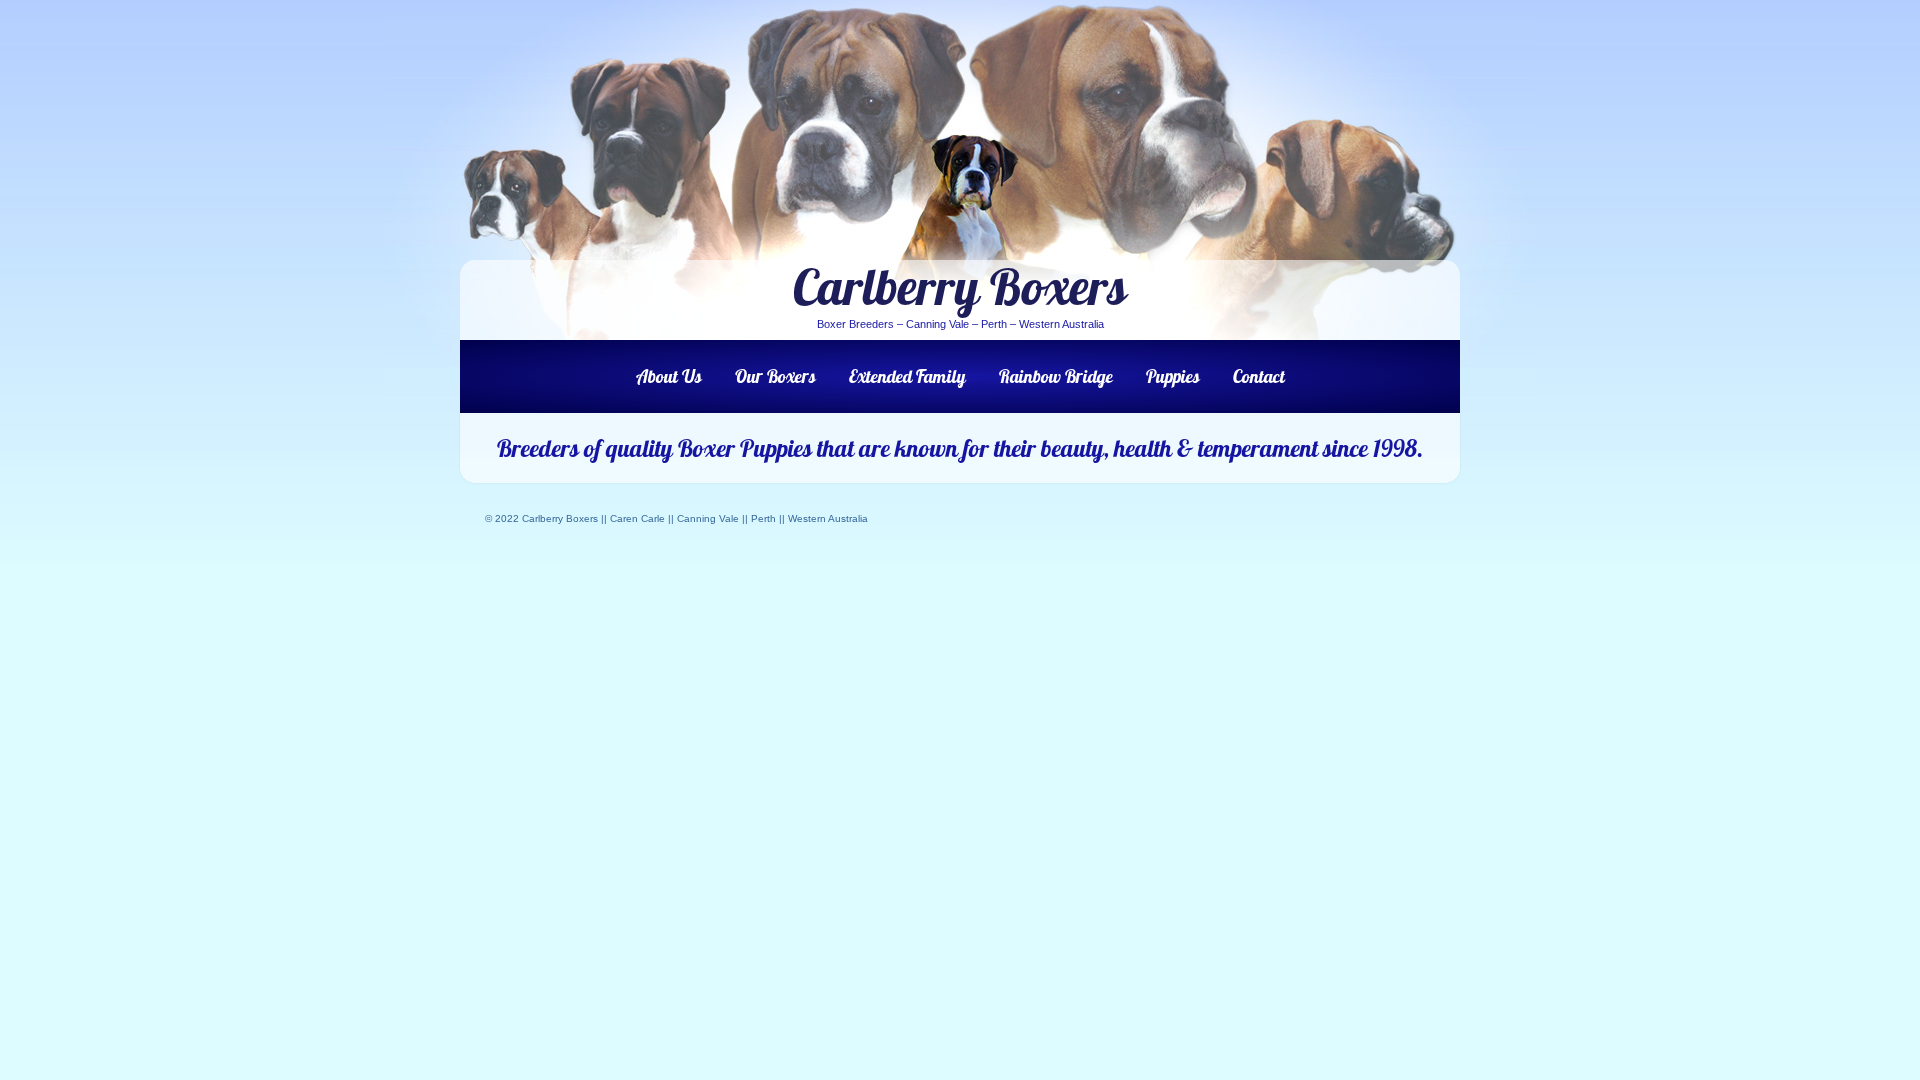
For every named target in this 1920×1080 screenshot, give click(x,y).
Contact (1259, 376)
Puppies (1173, 376)
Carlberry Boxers (960, 286)
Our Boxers (775, 376)
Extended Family (907, 376)
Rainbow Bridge (1056, 376)
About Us (669, 376)
